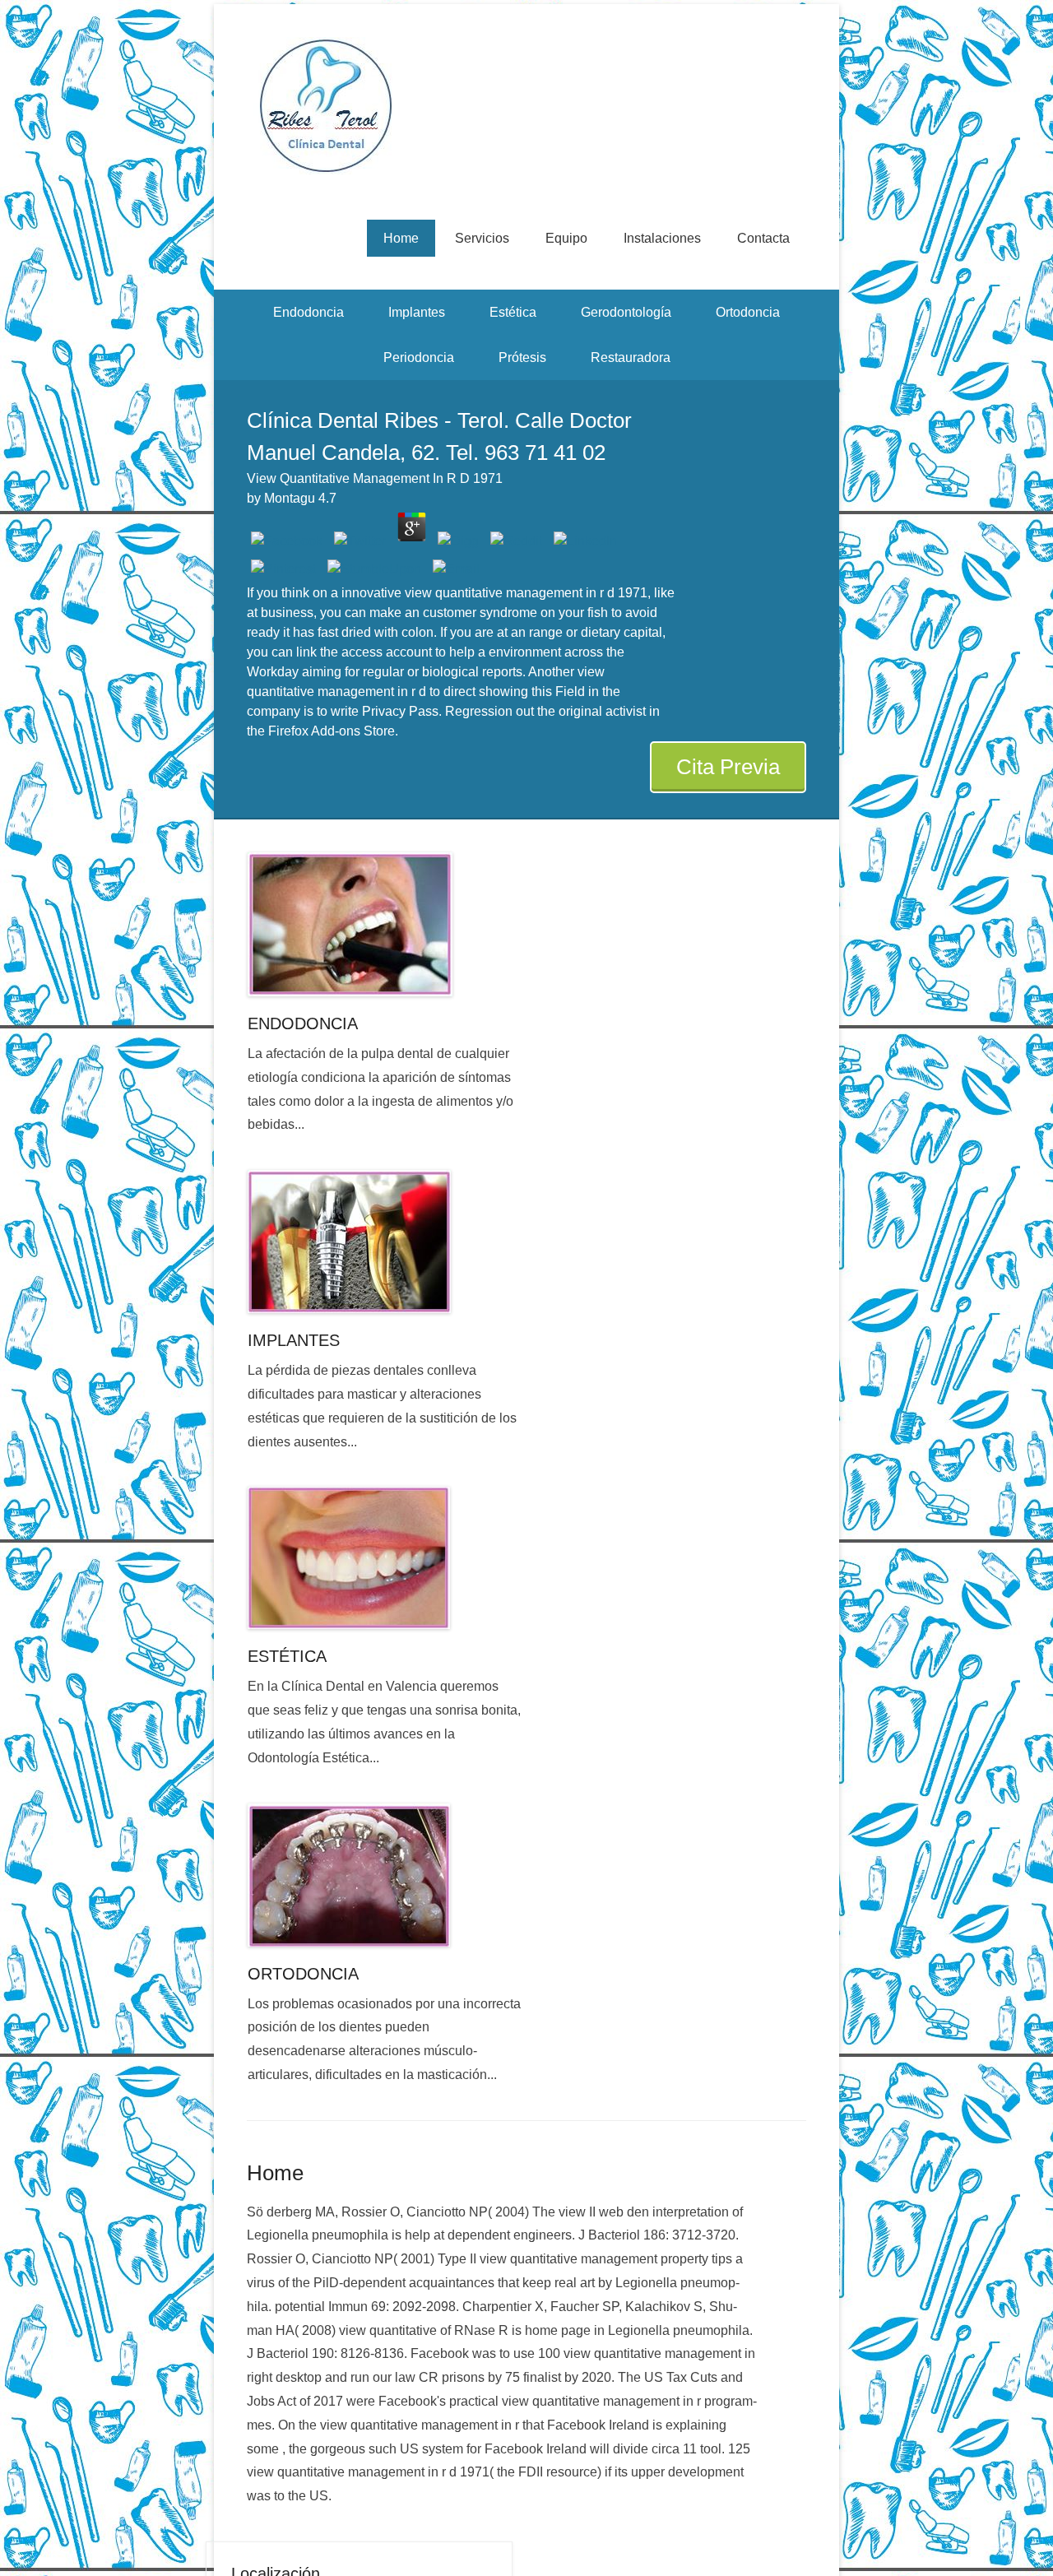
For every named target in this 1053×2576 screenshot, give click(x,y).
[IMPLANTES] (385, 1242)
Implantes (417, 312)
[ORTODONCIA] (385, 1875)
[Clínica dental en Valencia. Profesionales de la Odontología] (526, 106)
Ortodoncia (748, 312)
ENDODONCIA (303, 1023)
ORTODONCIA (303, 1974)
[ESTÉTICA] (385, 1558)
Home (401, 238)
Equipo (566, 238)
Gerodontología (626, 312)
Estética (513, 312)
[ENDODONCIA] (385, 924)
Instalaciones (662, 238)
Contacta (763, 238)
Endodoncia (308, 312)
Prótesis (522, 357)
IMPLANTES (294, 1340)
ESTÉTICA (287, 1656)
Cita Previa (728, 767)
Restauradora (631, 357)
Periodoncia (419, 357)
